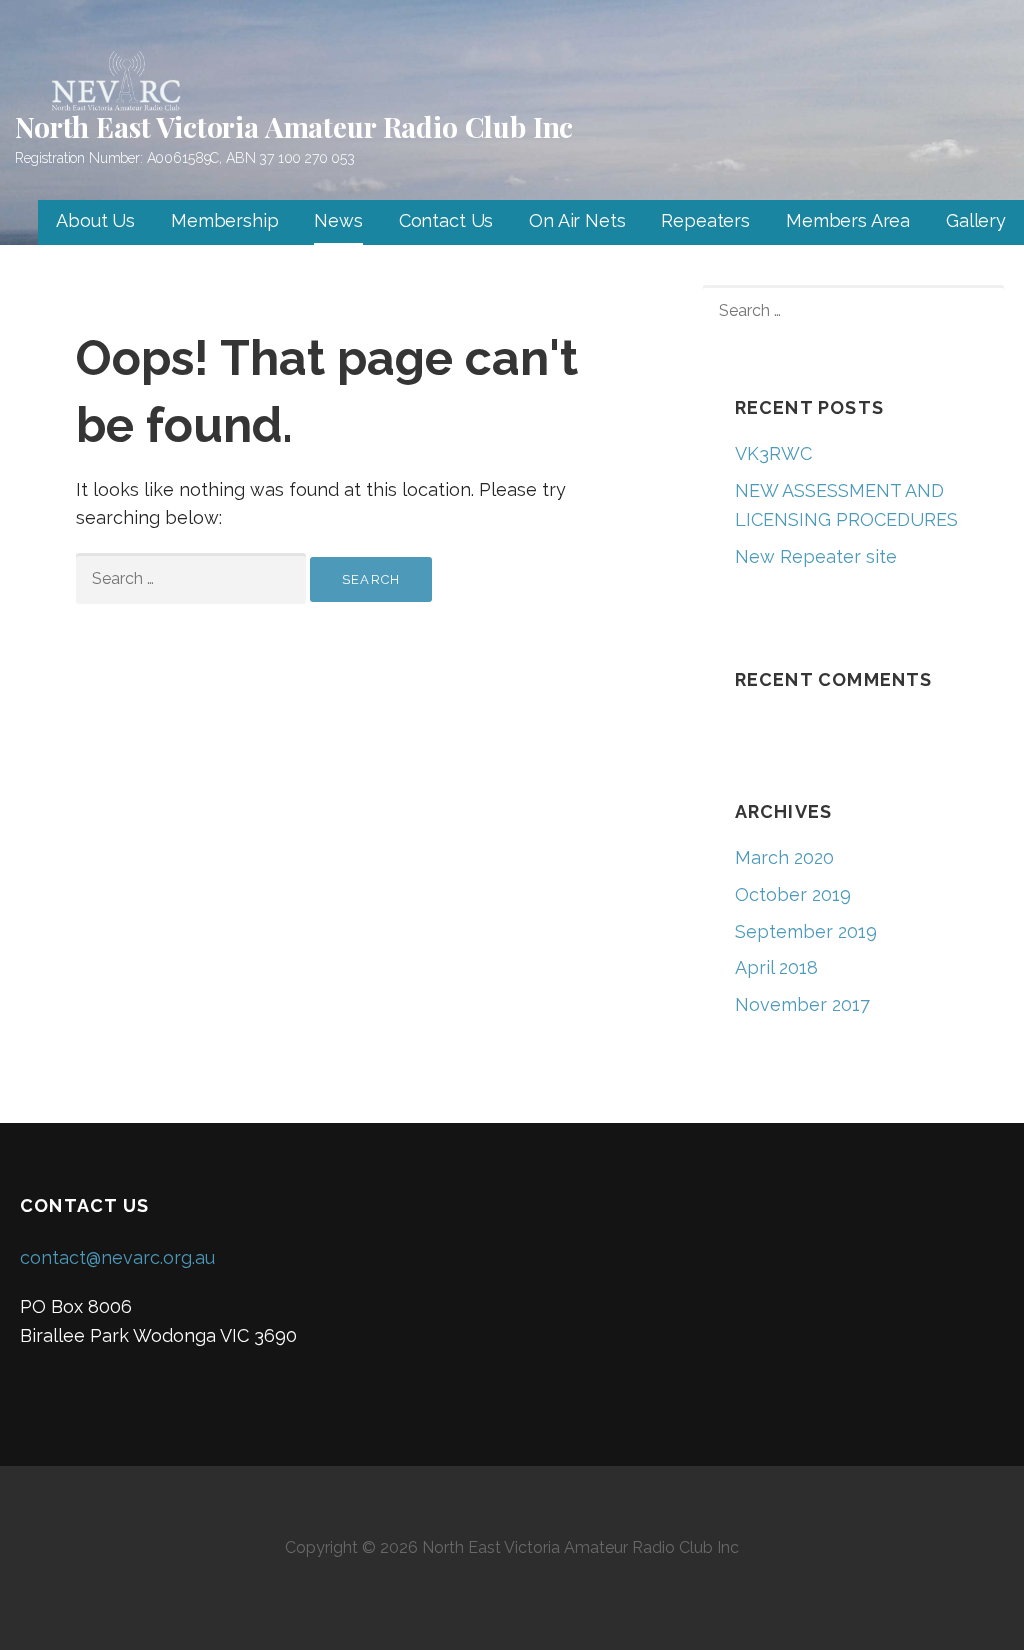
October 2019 (793, 894)
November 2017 (802, 1004)
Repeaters (705, 220)
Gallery (976, 220)
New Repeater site (816, 556)
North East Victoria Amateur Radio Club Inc (294, 126)
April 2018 (776, 967)
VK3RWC (773, 453)
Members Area (848, 220)
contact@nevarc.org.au (117, 1257)
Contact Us (446, 220)
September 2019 (806, 931)
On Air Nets (577, 220)
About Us (95, 220)
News (338, 220)
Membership (224, 220)
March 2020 (784, 857)
